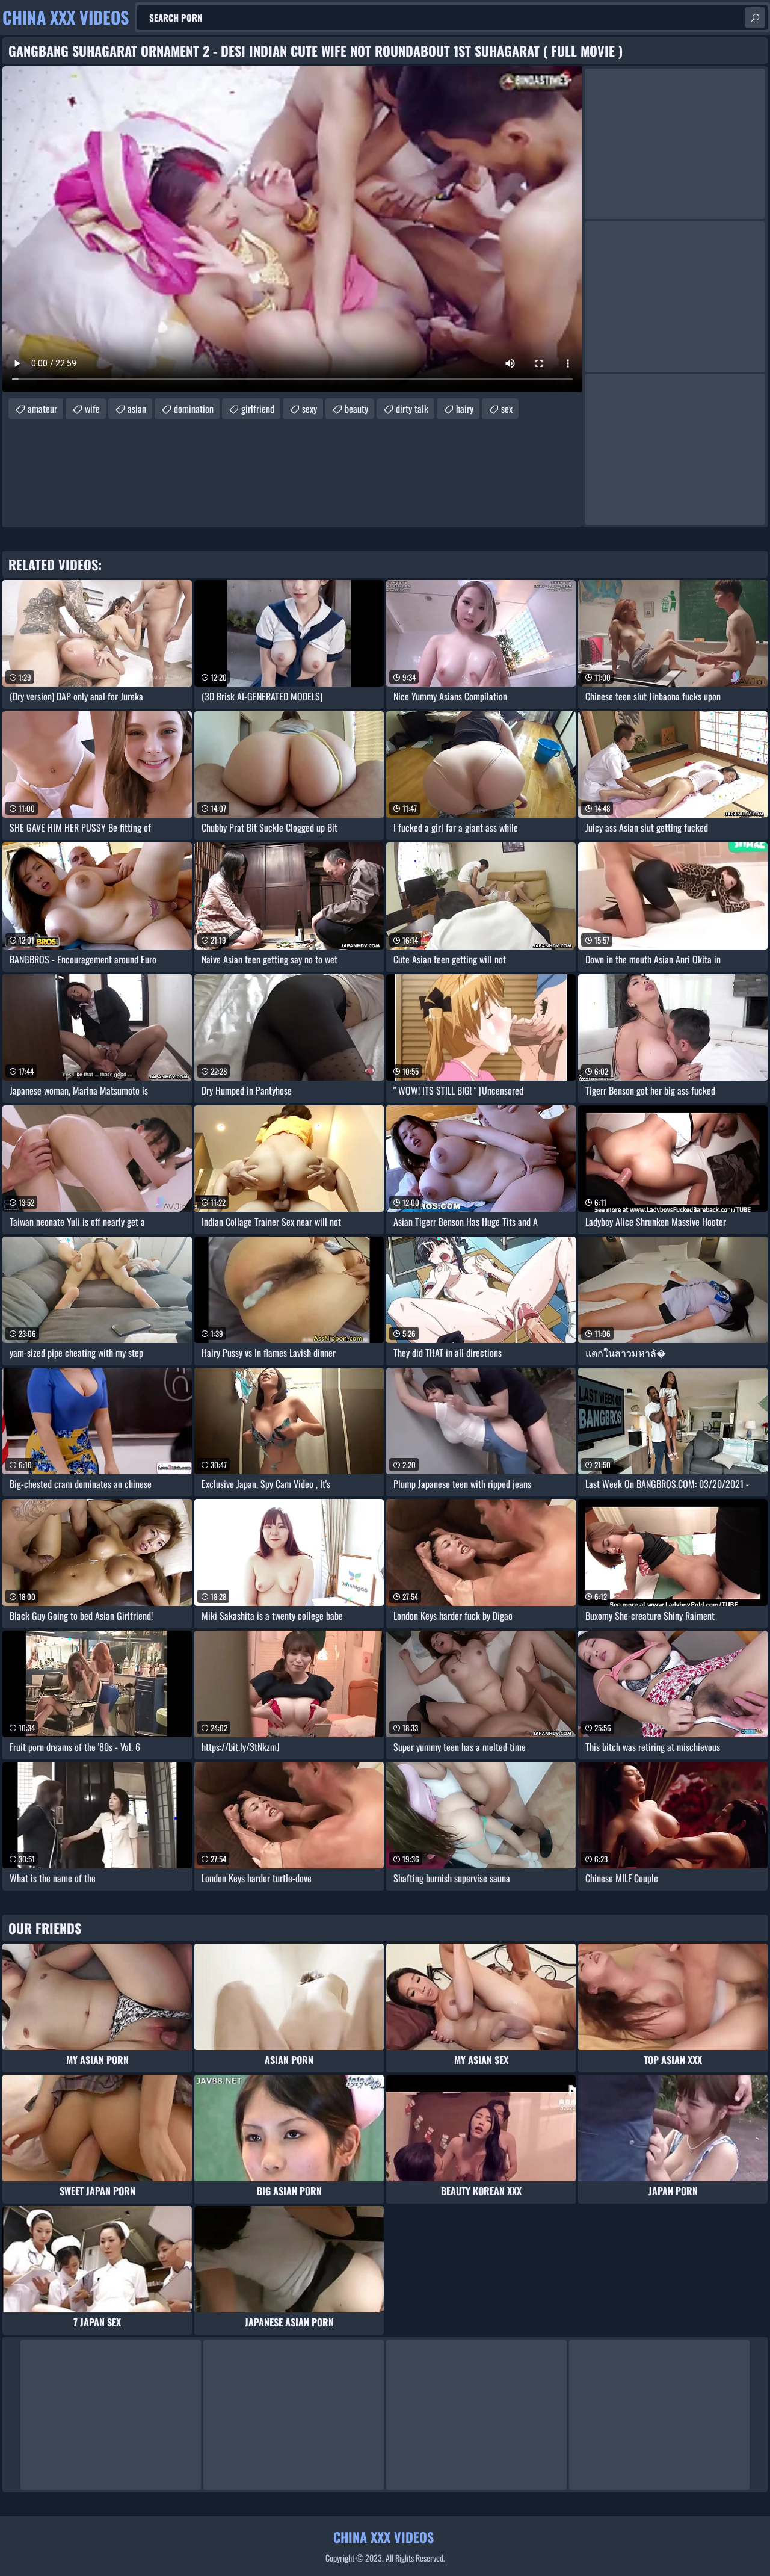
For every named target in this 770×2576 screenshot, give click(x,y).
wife (92, 409)
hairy (465, 409)
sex (507, 409)
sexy (310, 409)
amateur (42, 409)
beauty (356, 409)
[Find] (755, 17)
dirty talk (412, 409)
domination (194, 409)
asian (137, 409)
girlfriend (258, 409)
